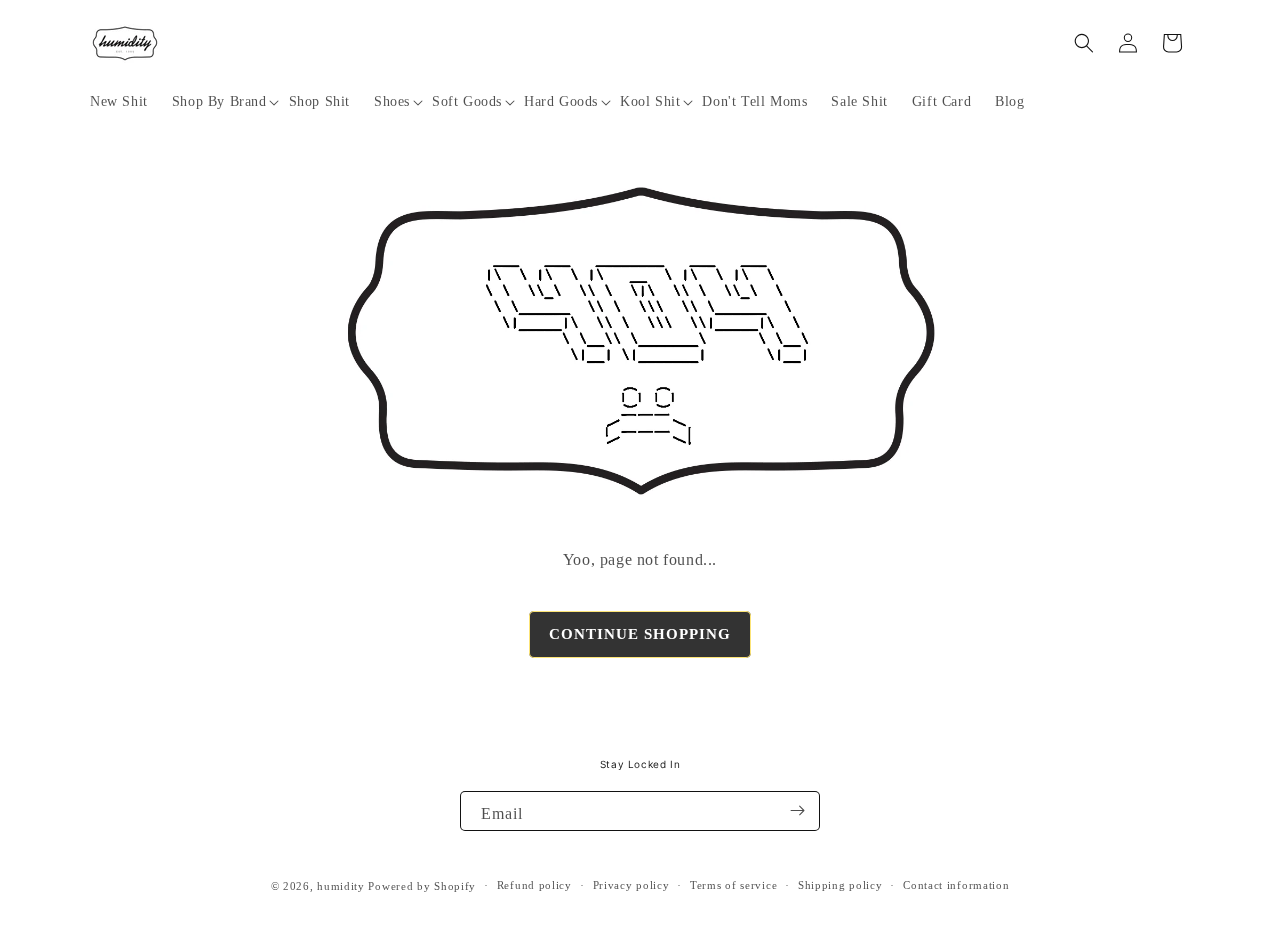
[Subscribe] (797, 811)
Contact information (956, 885)
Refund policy (534, 885)
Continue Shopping (640, 634)
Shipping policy (840, 885)
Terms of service (733, 885)
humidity (341, 886)
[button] (218, 102)
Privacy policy (631, 885)
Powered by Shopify (422, 886)
